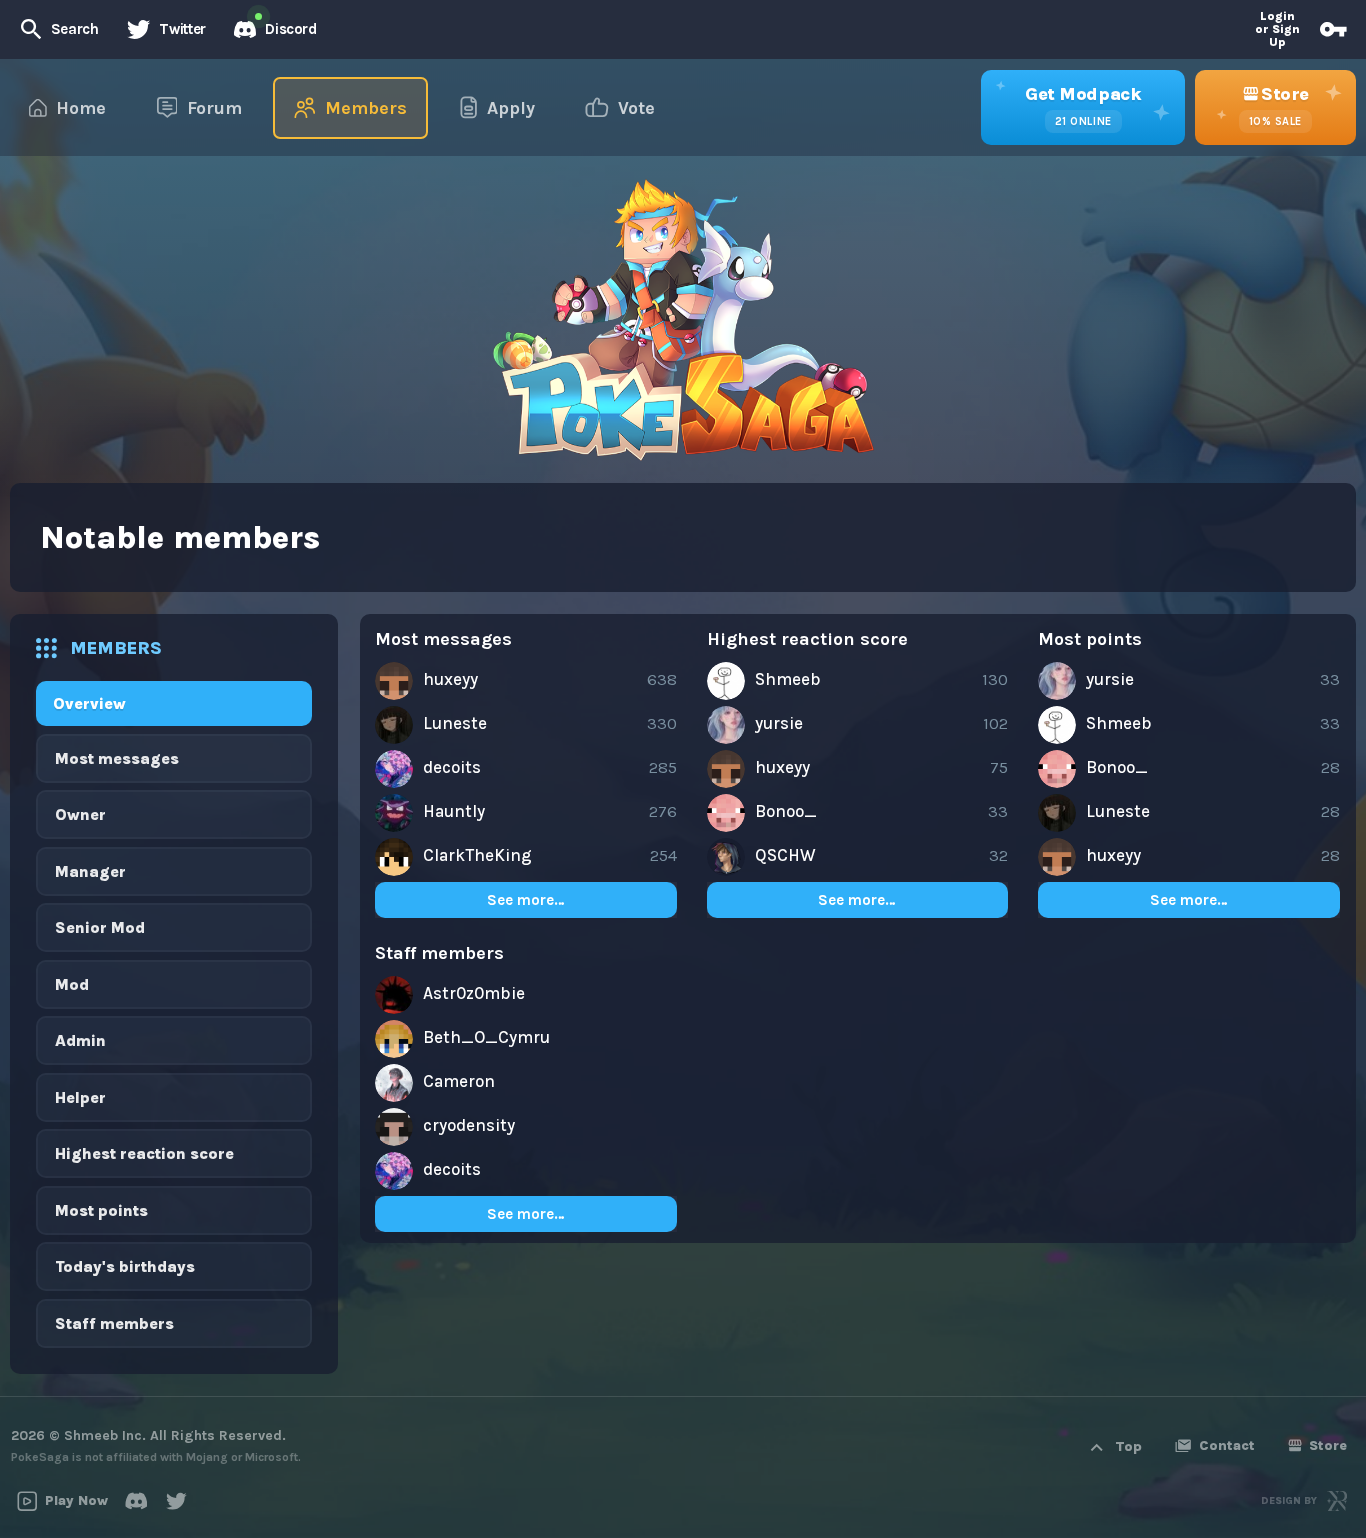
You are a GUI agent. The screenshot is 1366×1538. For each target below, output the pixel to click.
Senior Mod (100, 927)
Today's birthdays (125, 1266)
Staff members (114, 1323)
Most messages (117, 758)
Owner (80, 814)
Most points (101, 1210)
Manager (90, 871)
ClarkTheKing (477, 855)
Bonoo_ (786, 811)
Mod (72, 984)
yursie (779, 723)
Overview (89, 703)
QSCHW (785, 855)
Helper (80, 1097)
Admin (80, 1040)
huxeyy (450, 679)
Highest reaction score (144, 1153)
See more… (526, 900)
